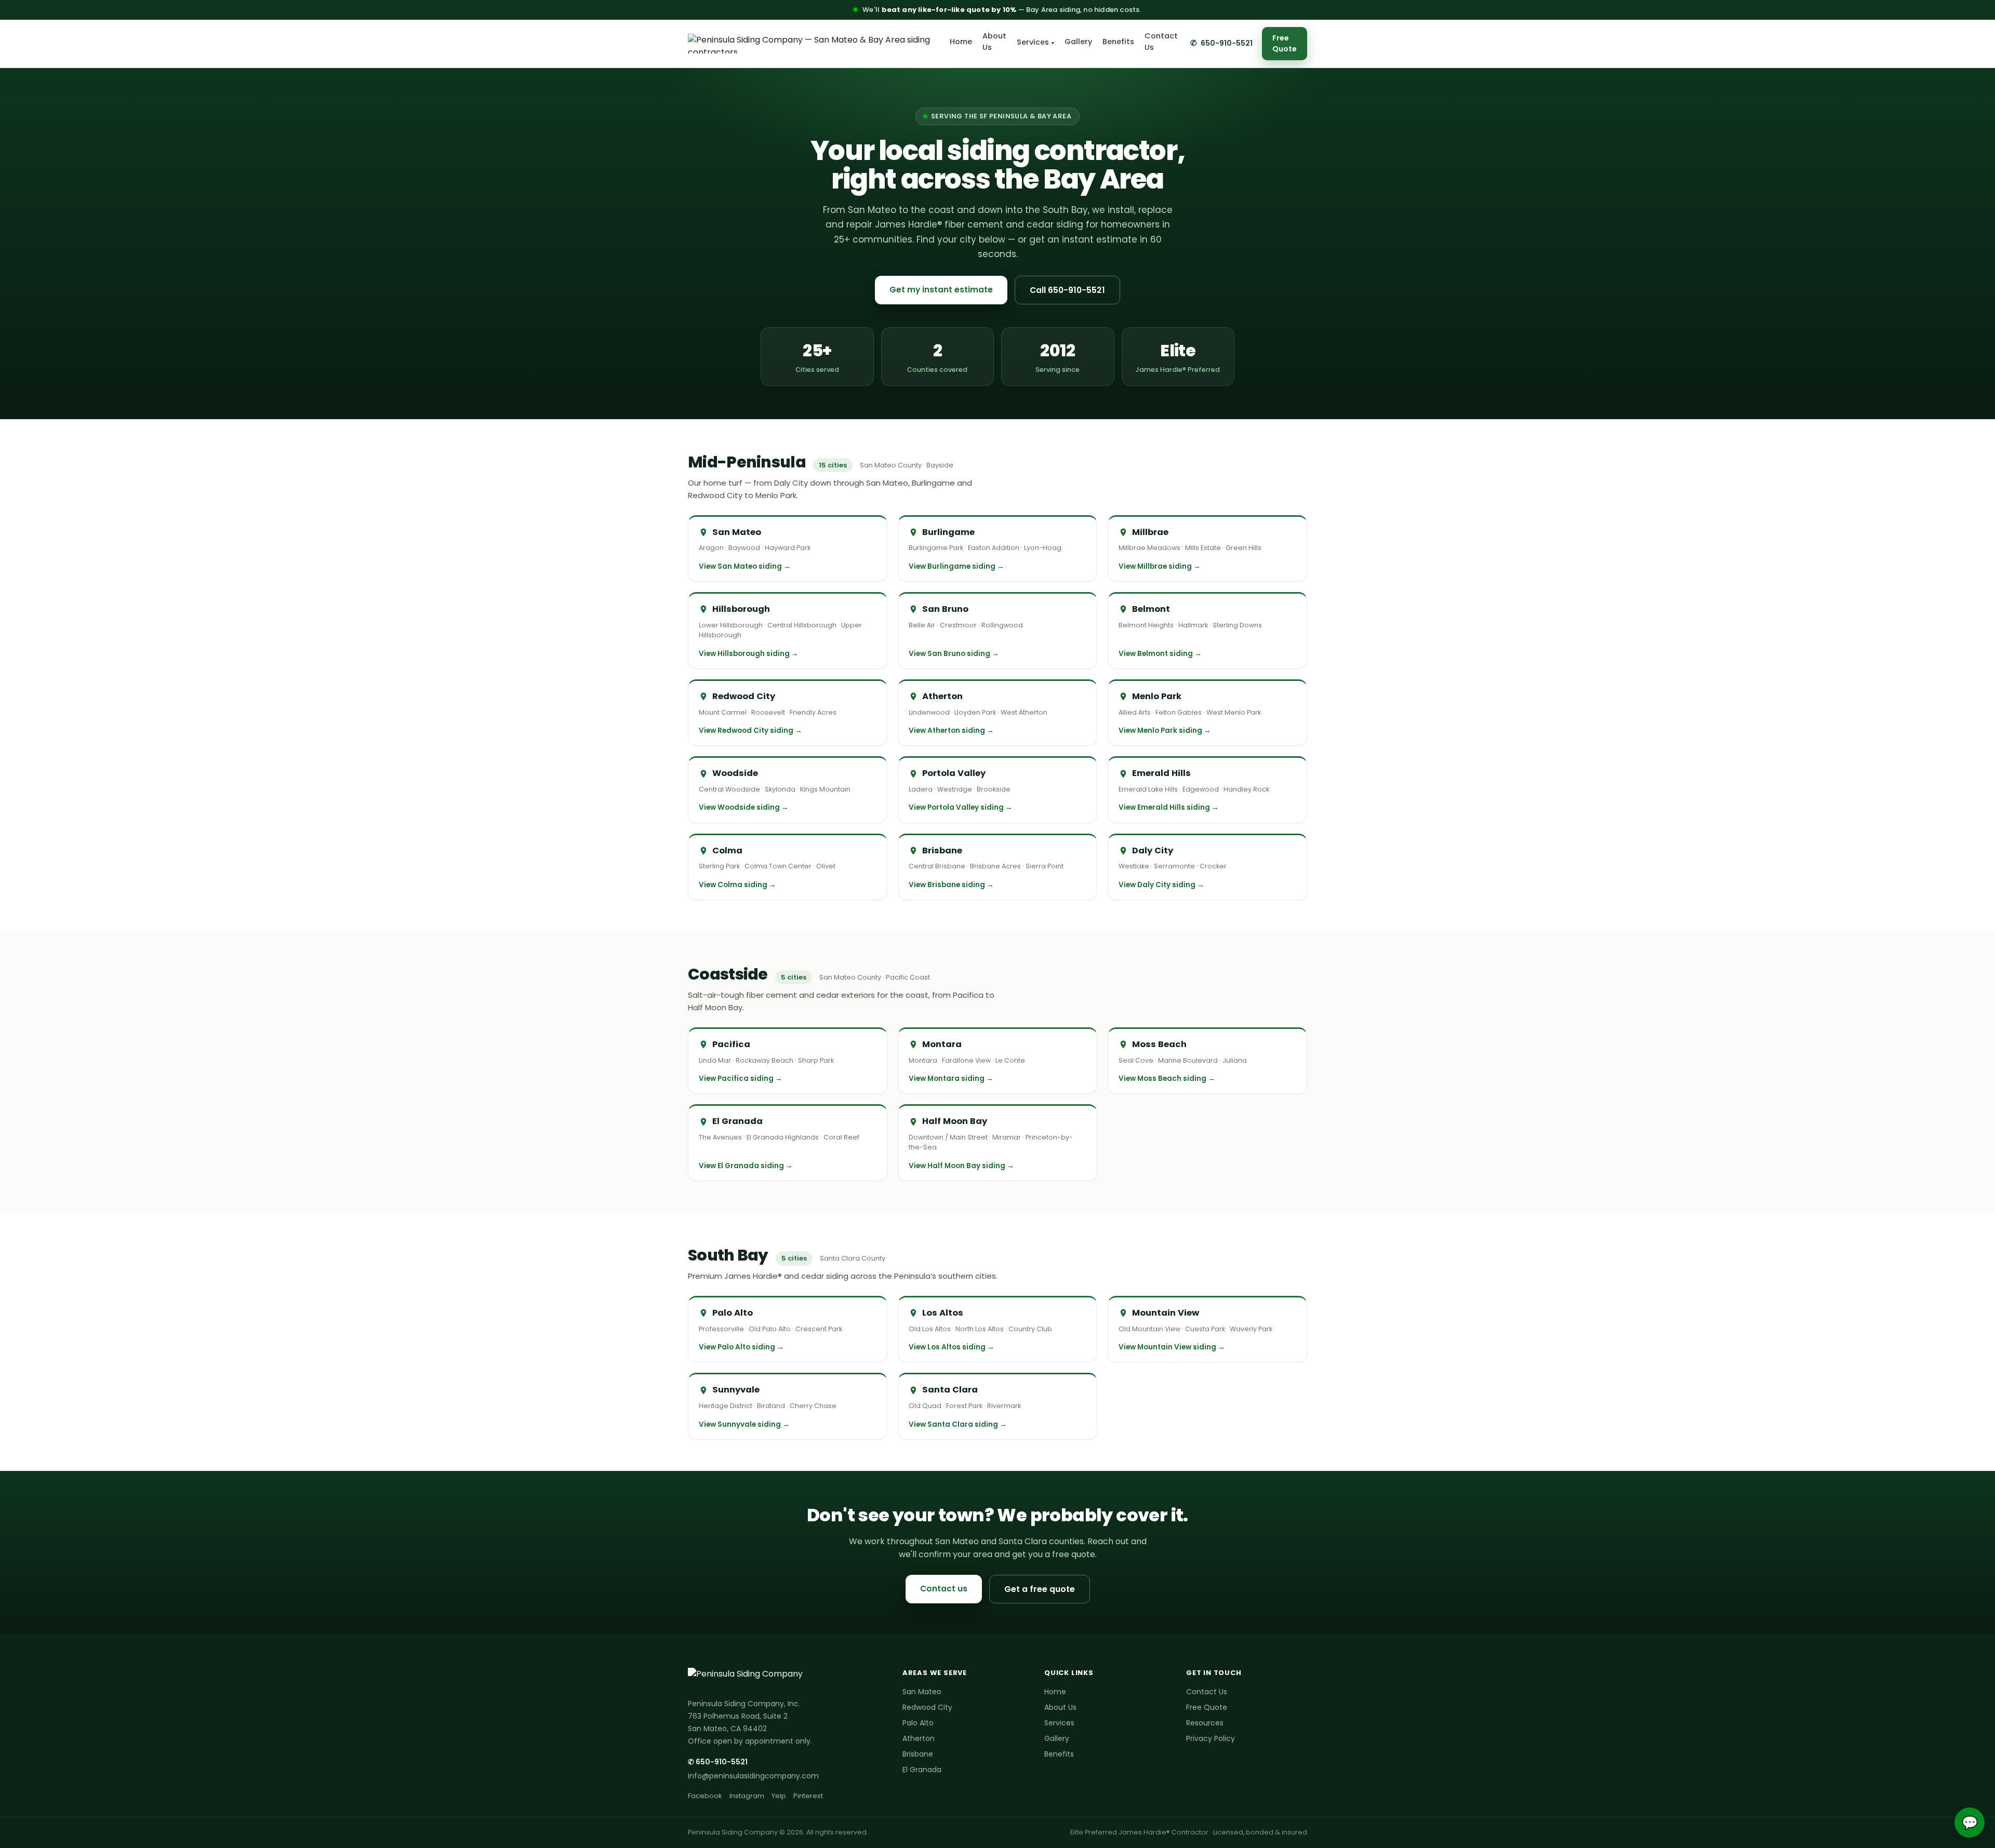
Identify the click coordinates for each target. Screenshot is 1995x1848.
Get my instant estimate (941, 290)
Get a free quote (1040, 1589)
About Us (994, 42)
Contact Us (1161, 42)
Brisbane (918, 1754)
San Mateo (922, 1692)
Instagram (747, 1796)
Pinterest (808, 1796)
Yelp (779, 1796)
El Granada (922, 1770)
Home (961, 42)
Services (1035, 42)
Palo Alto (918, 1723)
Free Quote (1285, 43)
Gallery (1078, 42)
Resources (1205, 1723)
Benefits (1118, 42)
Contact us (944, 1589)
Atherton (919, 1738)
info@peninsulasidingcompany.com (753, 1776)
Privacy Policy (1211, 1738)
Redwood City (927, 1707)
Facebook (705, 1796)
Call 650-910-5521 (1067, 290)
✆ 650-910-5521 (718, 1762)
